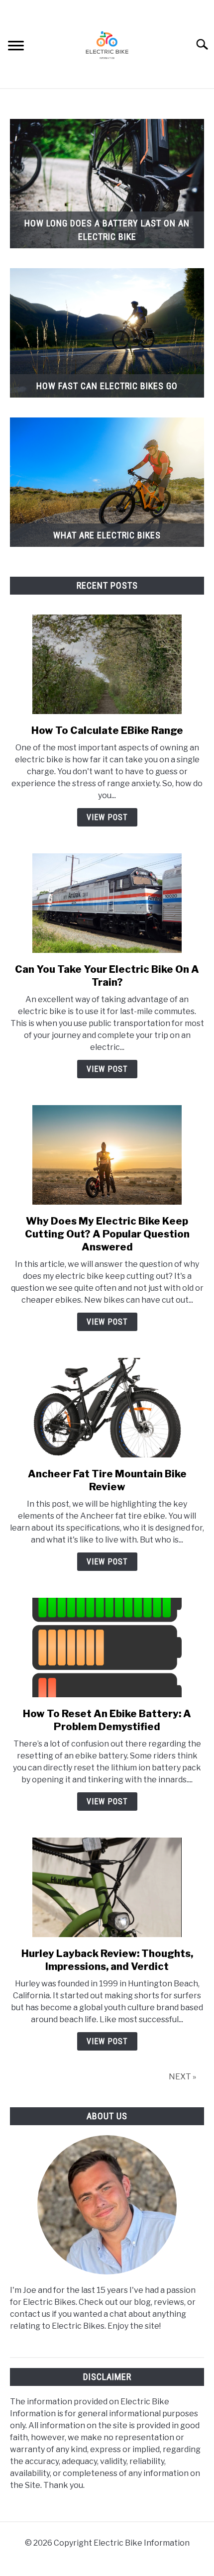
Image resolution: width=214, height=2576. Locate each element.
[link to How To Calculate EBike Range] (107, 664)
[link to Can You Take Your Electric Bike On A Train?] (107, 903)
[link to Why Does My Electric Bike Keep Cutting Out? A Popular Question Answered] (107, 1155)
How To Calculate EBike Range (107, 730)
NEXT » (182, 2077)
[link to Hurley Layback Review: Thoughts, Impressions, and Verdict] (107, 1887)
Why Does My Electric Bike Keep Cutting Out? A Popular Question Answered (107, 1234)
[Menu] (16, 47)
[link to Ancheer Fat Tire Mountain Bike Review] (107, 1408)
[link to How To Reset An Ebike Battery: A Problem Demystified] (107, 1648)
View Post (107, 817)
